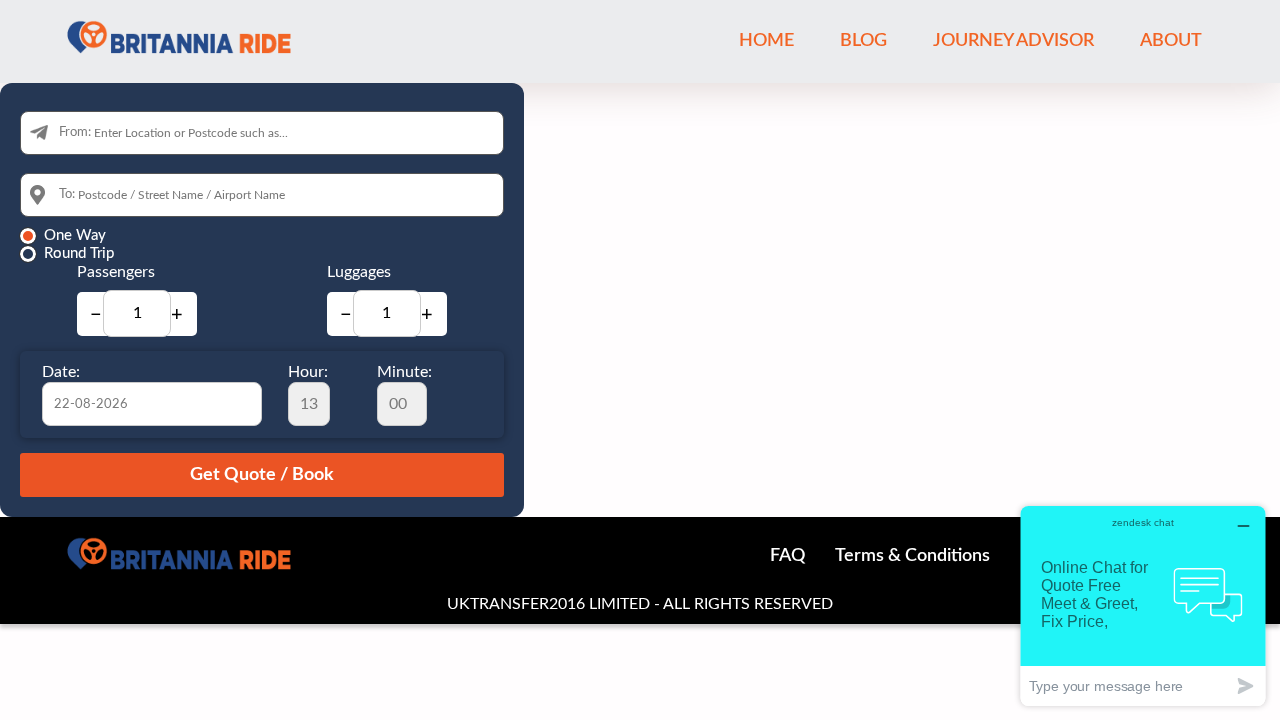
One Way (75, 235)
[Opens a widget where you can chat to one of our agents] (1143, 605)
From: (75, 132)
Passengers (116, 272)
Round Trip (79, 253)
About (1171, 41)
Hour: (308, 372)
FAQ (787, 556)
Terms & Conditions (912, 556)
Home (766, 41)
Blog (863, 41)
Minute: (404, 372)
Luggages (359, 272)
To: (67, 194)
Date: (61, 372)
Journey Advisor (1013, 41)
